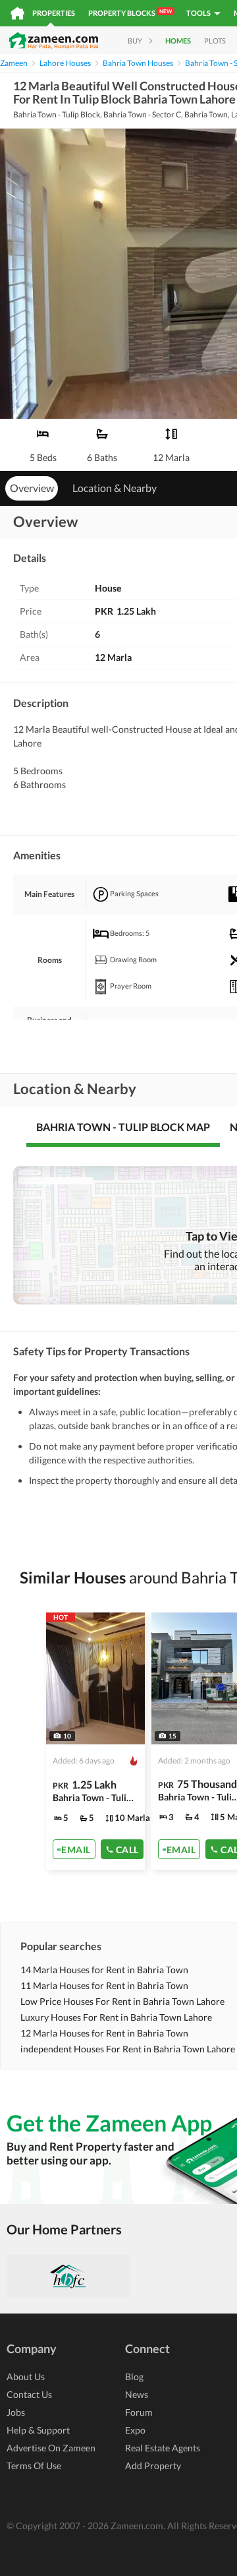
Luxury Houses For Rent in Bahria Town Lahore (116, 2017)
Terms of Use (34, 2466)
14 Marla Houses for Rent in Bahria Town (104, 1970)
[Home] (17, 13)
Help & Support (38, 2430)
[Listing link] (95, 1741)
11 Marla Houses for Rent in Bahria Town (104, 1985)
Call (127, 1849)
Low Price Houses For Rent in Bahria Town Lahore (122, 2001)
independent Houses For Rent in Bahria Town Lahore (128, 2049)
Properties (54, 13)
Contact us (29, 2394)
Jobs (16, 2412)
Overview (32, 488)
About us (26, 2377)
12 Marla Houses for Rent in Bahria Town (104, 2033)
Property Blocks (130, 13)
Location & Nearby (115, 488)
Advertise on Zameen (51, 2448)
